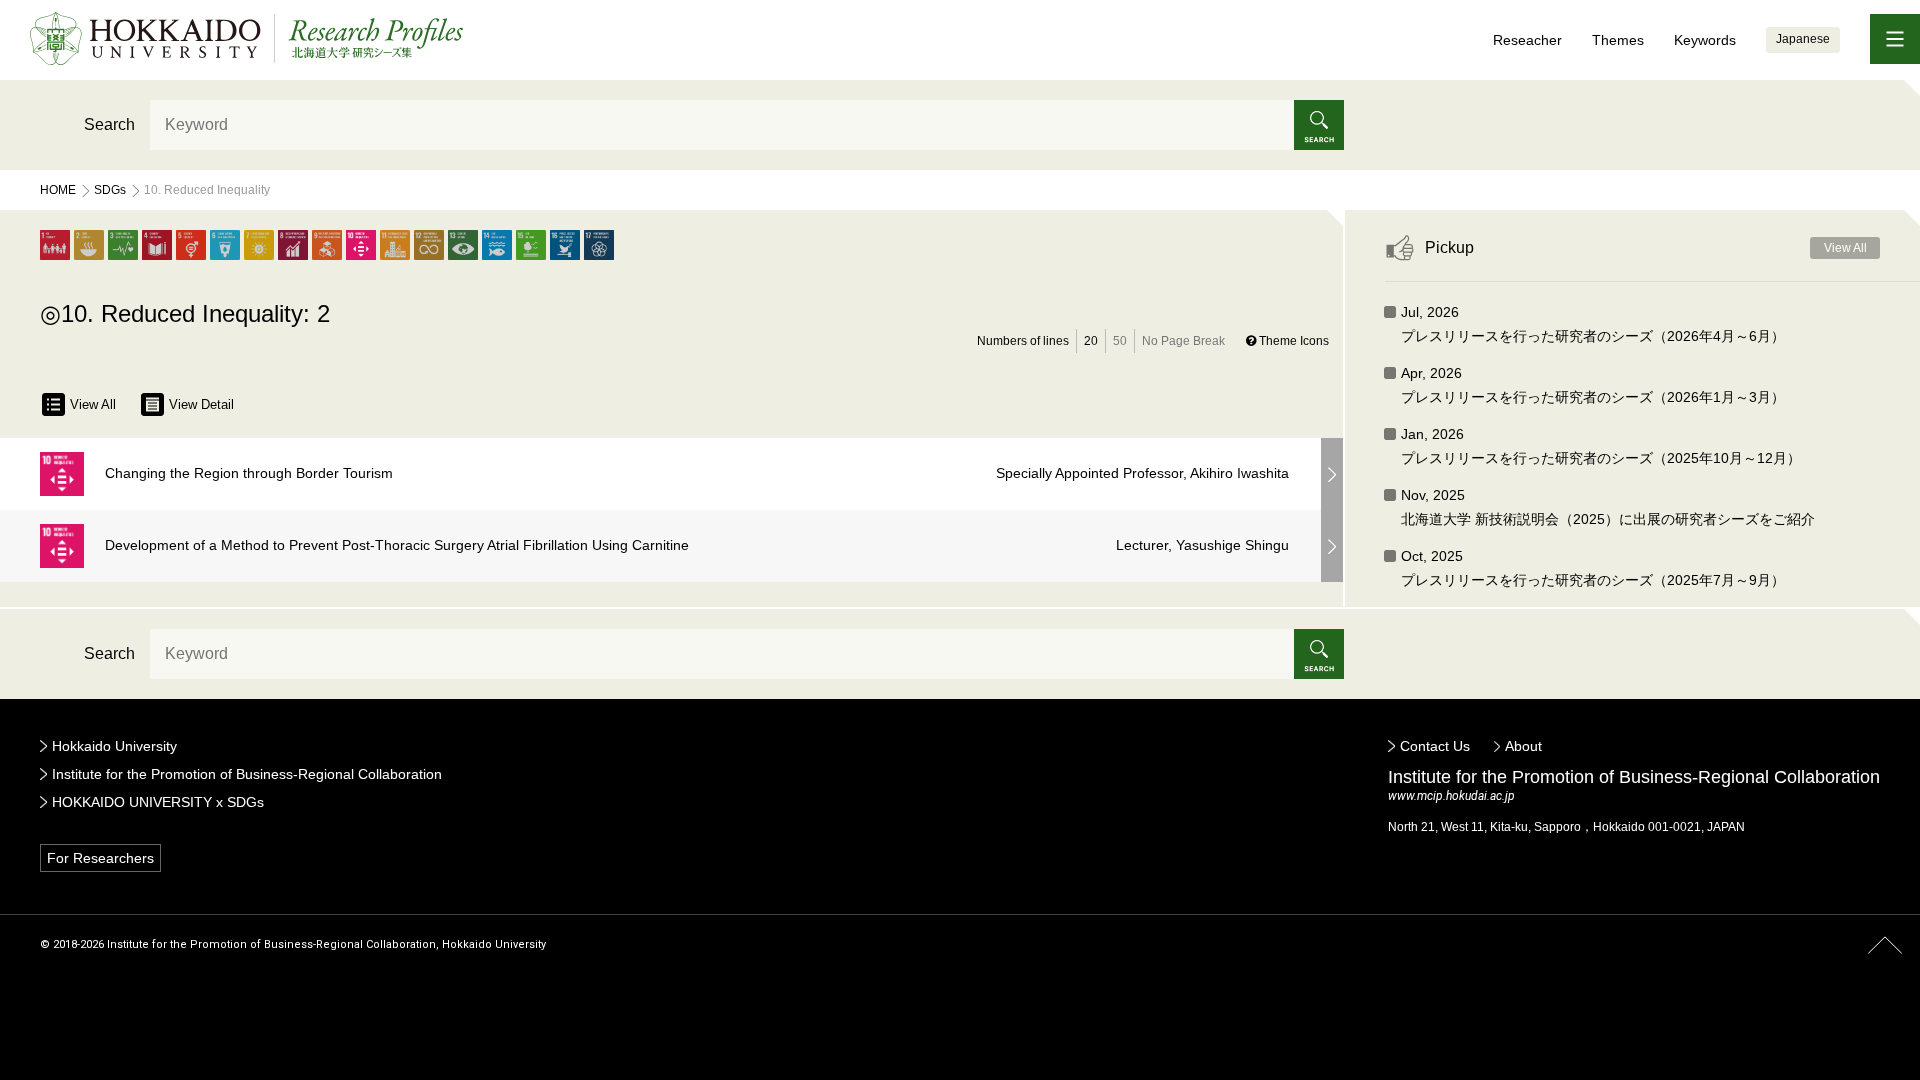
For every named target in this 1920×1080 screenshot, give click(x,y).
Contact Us (1435, 746)
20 (1091, 341)
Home (58, 190)
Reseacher (1527, 40)
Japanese (1803, 39)
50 (1120, 341)
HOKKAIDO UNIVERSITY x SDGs (158, 802)
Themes (1618, 40)
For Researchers (100, 858)
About (1523, 746)
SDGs (110, 190)
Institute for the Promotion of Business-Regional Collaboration (247, 774)
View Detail (201, 404)
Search (109, 124)
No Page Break (1183, 341)
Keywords (1705, 40)
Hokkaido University (114, 746)
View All (93, 404)
